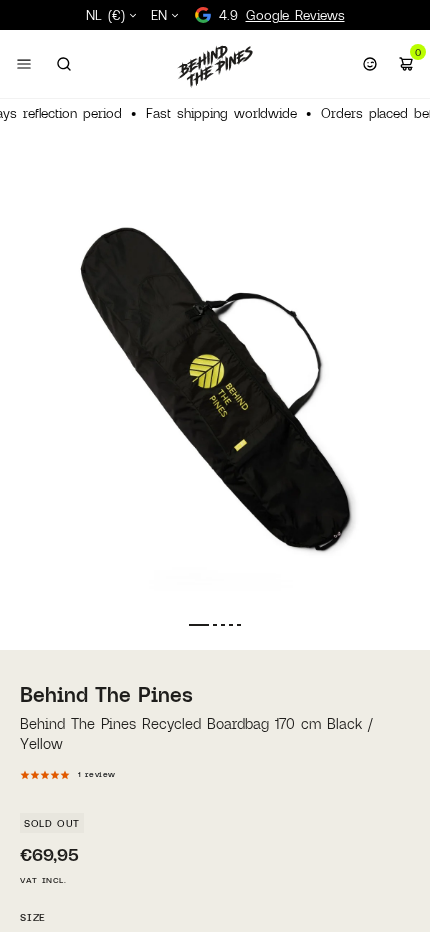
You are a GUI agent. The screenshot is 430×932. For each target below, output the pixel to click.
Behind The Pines (106, 694)
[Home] (215, 66)
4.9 (282, 15)
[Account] (370, 64)
